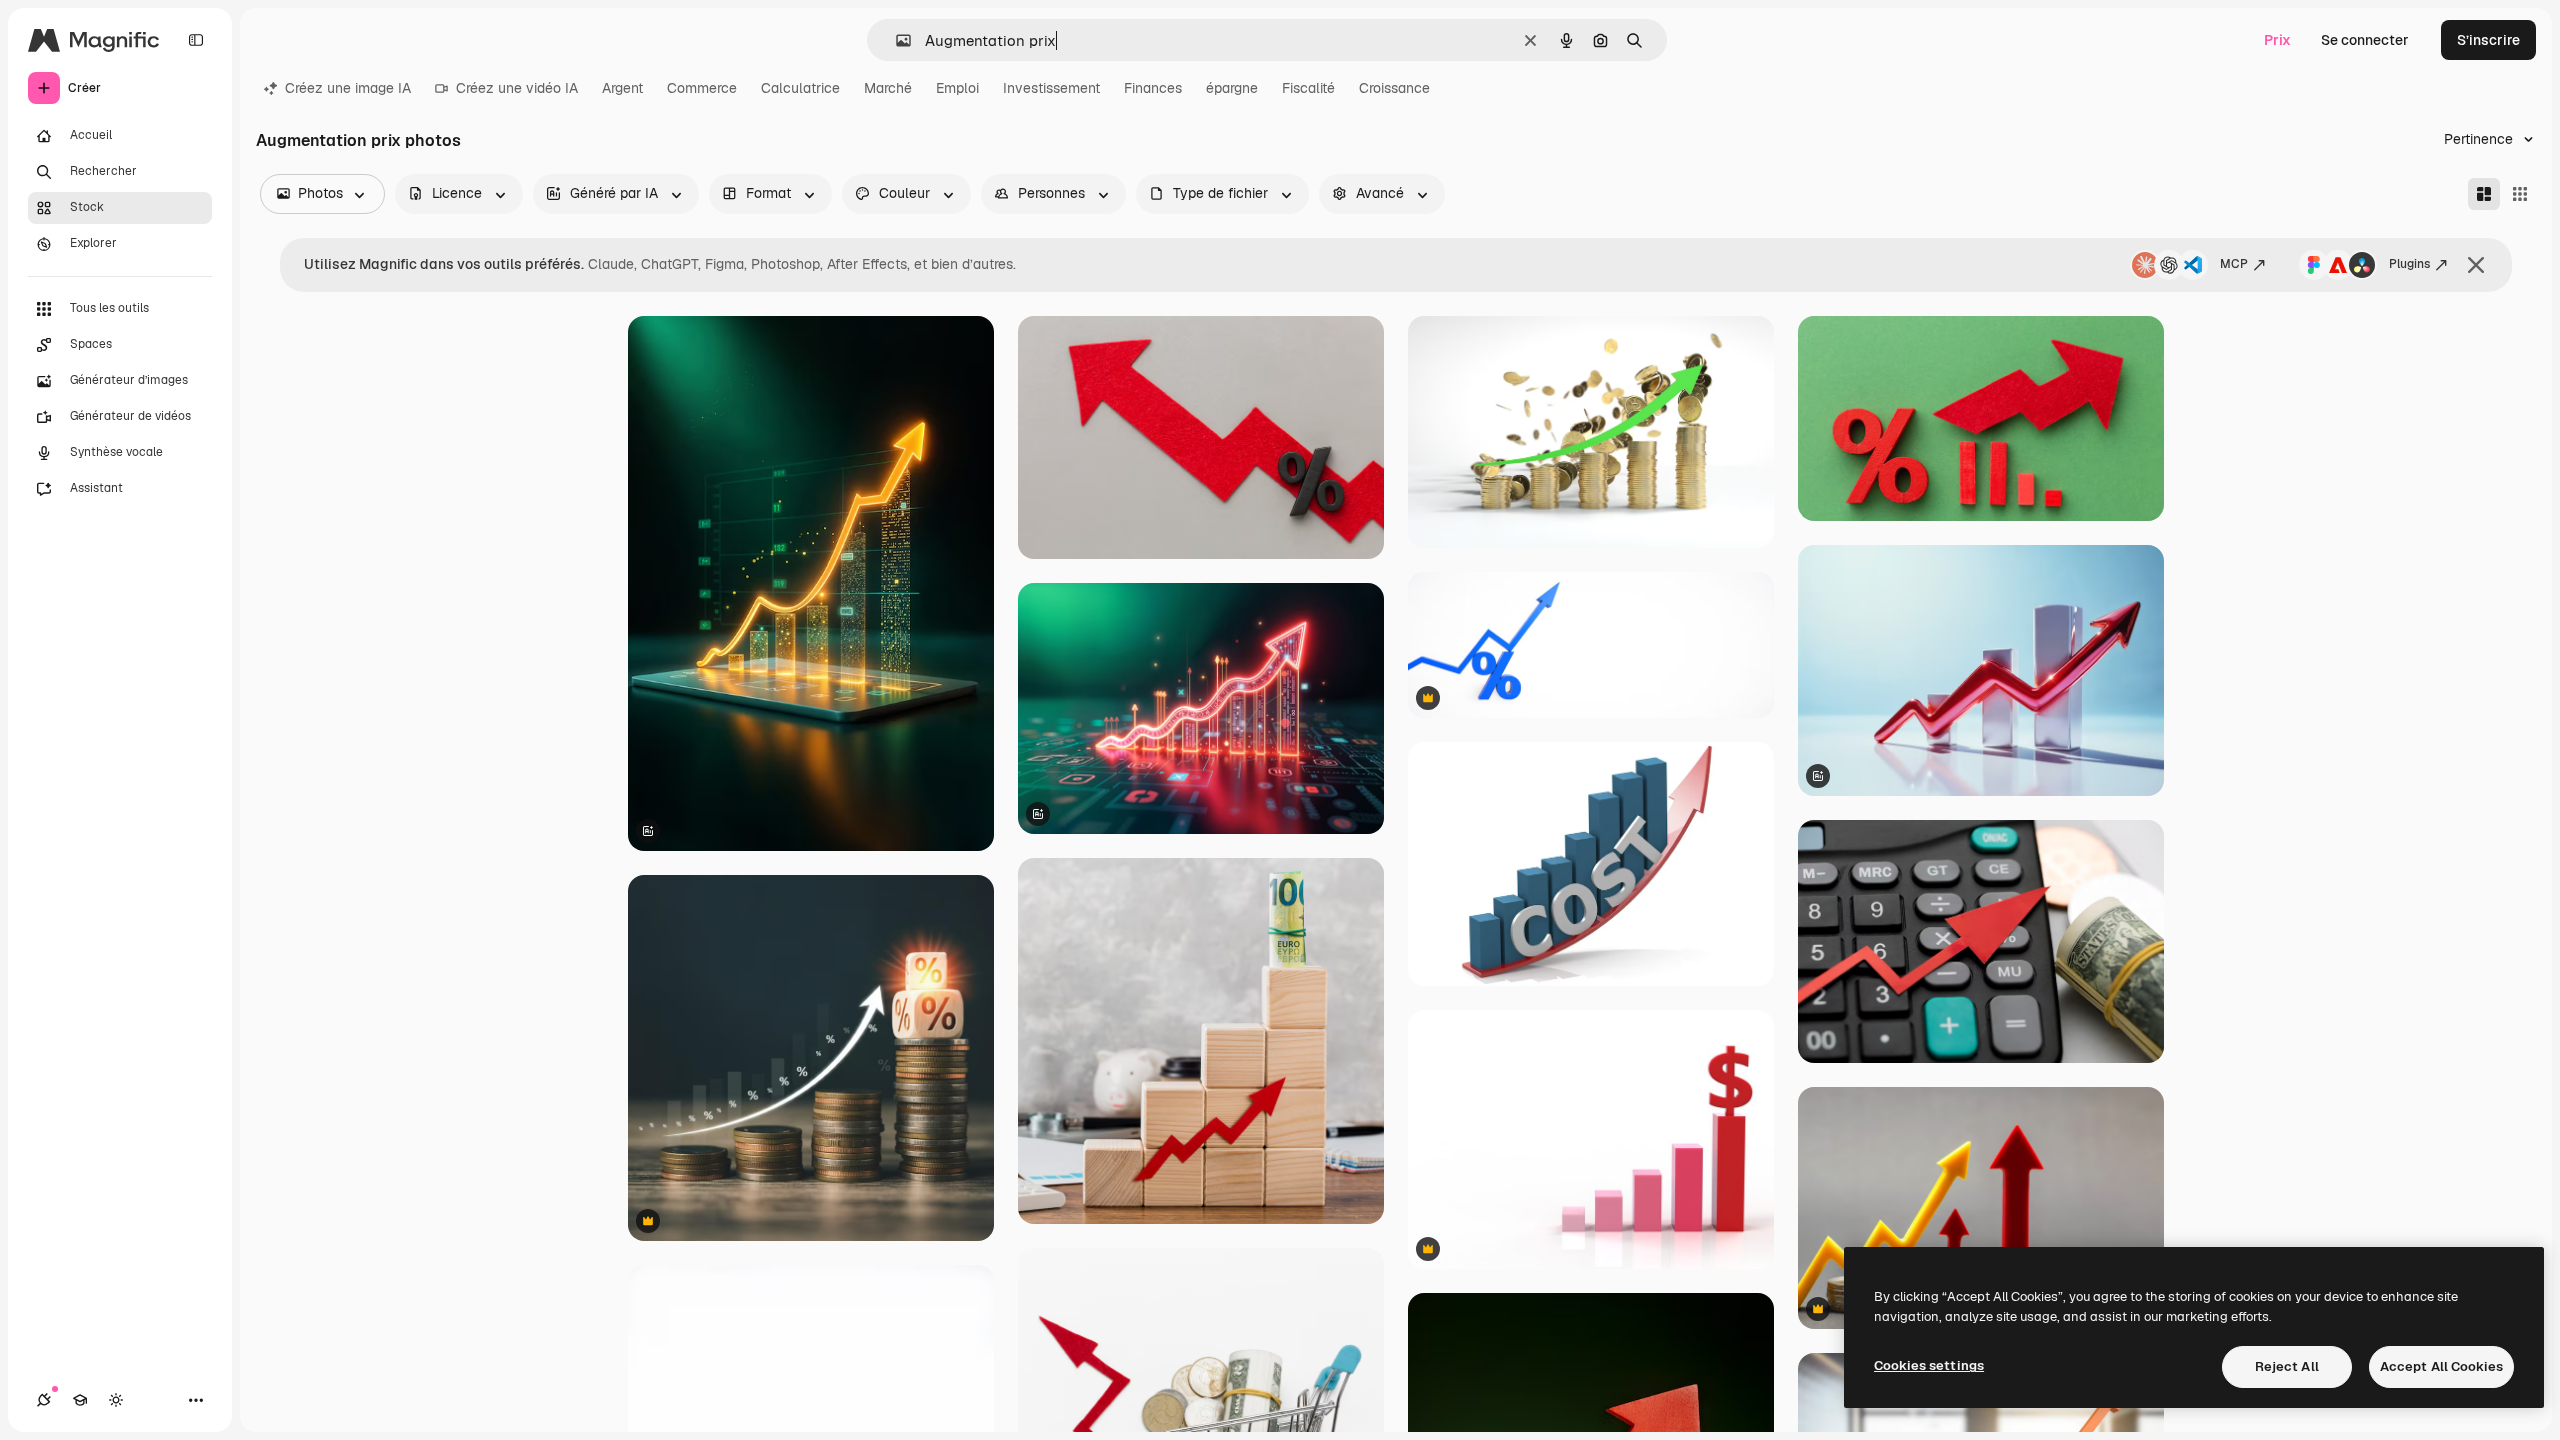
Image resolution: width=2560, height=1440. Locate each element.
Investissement (1051, 88)
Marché (888, 88)
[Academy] (80, 1400)
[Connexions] (44, 1400)
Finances (1153, 88)
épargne (1232, 88)
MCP (2234, 264)
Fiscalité (1308, 88)
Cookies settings (1929, 1365)
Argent (622, 88)
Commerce (702, 88)
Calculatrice (800, 88)
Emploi (957, 88)
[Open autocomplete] (895, 40)
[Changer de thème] (116, 1400)
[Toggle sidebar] (196, 40)
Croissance (1394, 88)
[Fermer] (2476, 265)
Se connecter (2365, 40)
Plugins (2409, 264)
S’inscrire (2488, 40)
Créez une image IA (348, 88)
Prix (2277, 40)
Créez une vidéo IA (517, 88)
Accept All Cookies (2441, 1366)
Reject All (2287, 1366)
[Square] (2520, 194)
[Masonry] (2484, 194)
